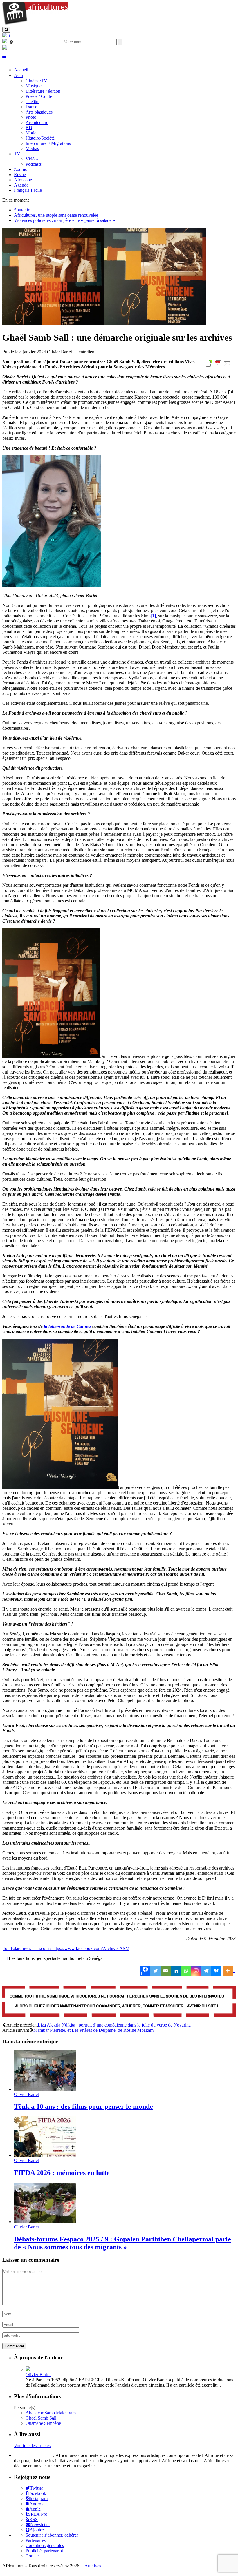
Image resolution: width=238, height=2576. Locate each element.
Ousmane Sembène (43, 2423)
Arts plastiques (39, 112)
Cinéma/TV (36, 81)
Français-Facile (28, 190)
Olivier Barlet (26, 2094)
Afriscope (23, 180)
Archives (93, 2566)
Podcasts (34, 164)
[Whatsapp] (186, 1971)
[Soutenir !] (119, 2002)
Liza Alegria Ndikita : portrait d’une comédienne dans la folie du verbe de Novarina (114, 2025)
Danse (31, 107)
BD (29, 128)
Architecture (37, 122)
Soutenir (22, 210)
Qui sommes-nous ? (33, 2455)
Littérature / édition (43, 91)
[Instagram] (196, 1971)
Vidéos (32, 159)
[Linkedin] (176, 1971)
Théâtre (33, 102)
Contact (33, 2556)
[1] (153, 616)
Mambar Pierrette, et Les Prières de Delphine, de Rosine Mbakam (93, 2030)
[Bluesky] (216, 1971)
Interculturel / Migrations (48, 143)
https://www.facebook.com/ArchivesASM (91, 1948)
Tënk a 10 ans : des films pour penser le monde (83, 2106)
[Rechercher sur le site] (6, 30)
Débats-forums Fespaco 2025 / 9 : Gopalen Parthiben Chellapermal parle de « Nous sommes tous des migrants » (122, 2243)
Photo (31, 117)
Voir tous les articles (32, 2446)
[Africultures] (35, 24)
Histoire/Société (40, 138)
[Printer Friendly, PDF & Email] (219, 367)
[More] (229, 1971)
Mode (31, 133)
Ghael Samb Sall (41, 2418)
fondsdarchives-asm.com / (28, 1948)
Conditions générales (45, 2545)
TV (17, 154)
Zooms (20, 169)
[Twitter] (155, 1971)
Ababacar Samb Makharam (51, 2413)
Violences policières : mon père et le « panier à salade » (64, 220)
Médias (32, 148)
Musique (34, 86)
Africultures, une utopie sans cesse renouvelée (56, 215)
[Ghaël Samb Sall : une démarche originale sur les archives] (104, 323)
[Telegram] (206, 1971)
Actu (18, 75)
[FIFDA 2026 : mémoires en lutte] (45, 2155)
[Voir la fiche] (28, 2369)
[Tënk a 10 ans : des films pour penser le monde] (45, 2089)
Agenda (21, 185)
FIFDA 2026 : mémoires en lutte (62, 2173)
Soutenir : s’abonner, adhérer (52, 2535)
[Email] (166, 1971)
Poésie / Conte (39, 96)
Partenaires (36, 2540)
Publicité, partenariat (44, 2551)
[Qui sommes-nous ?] (5, 48)
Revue (20, 175)
